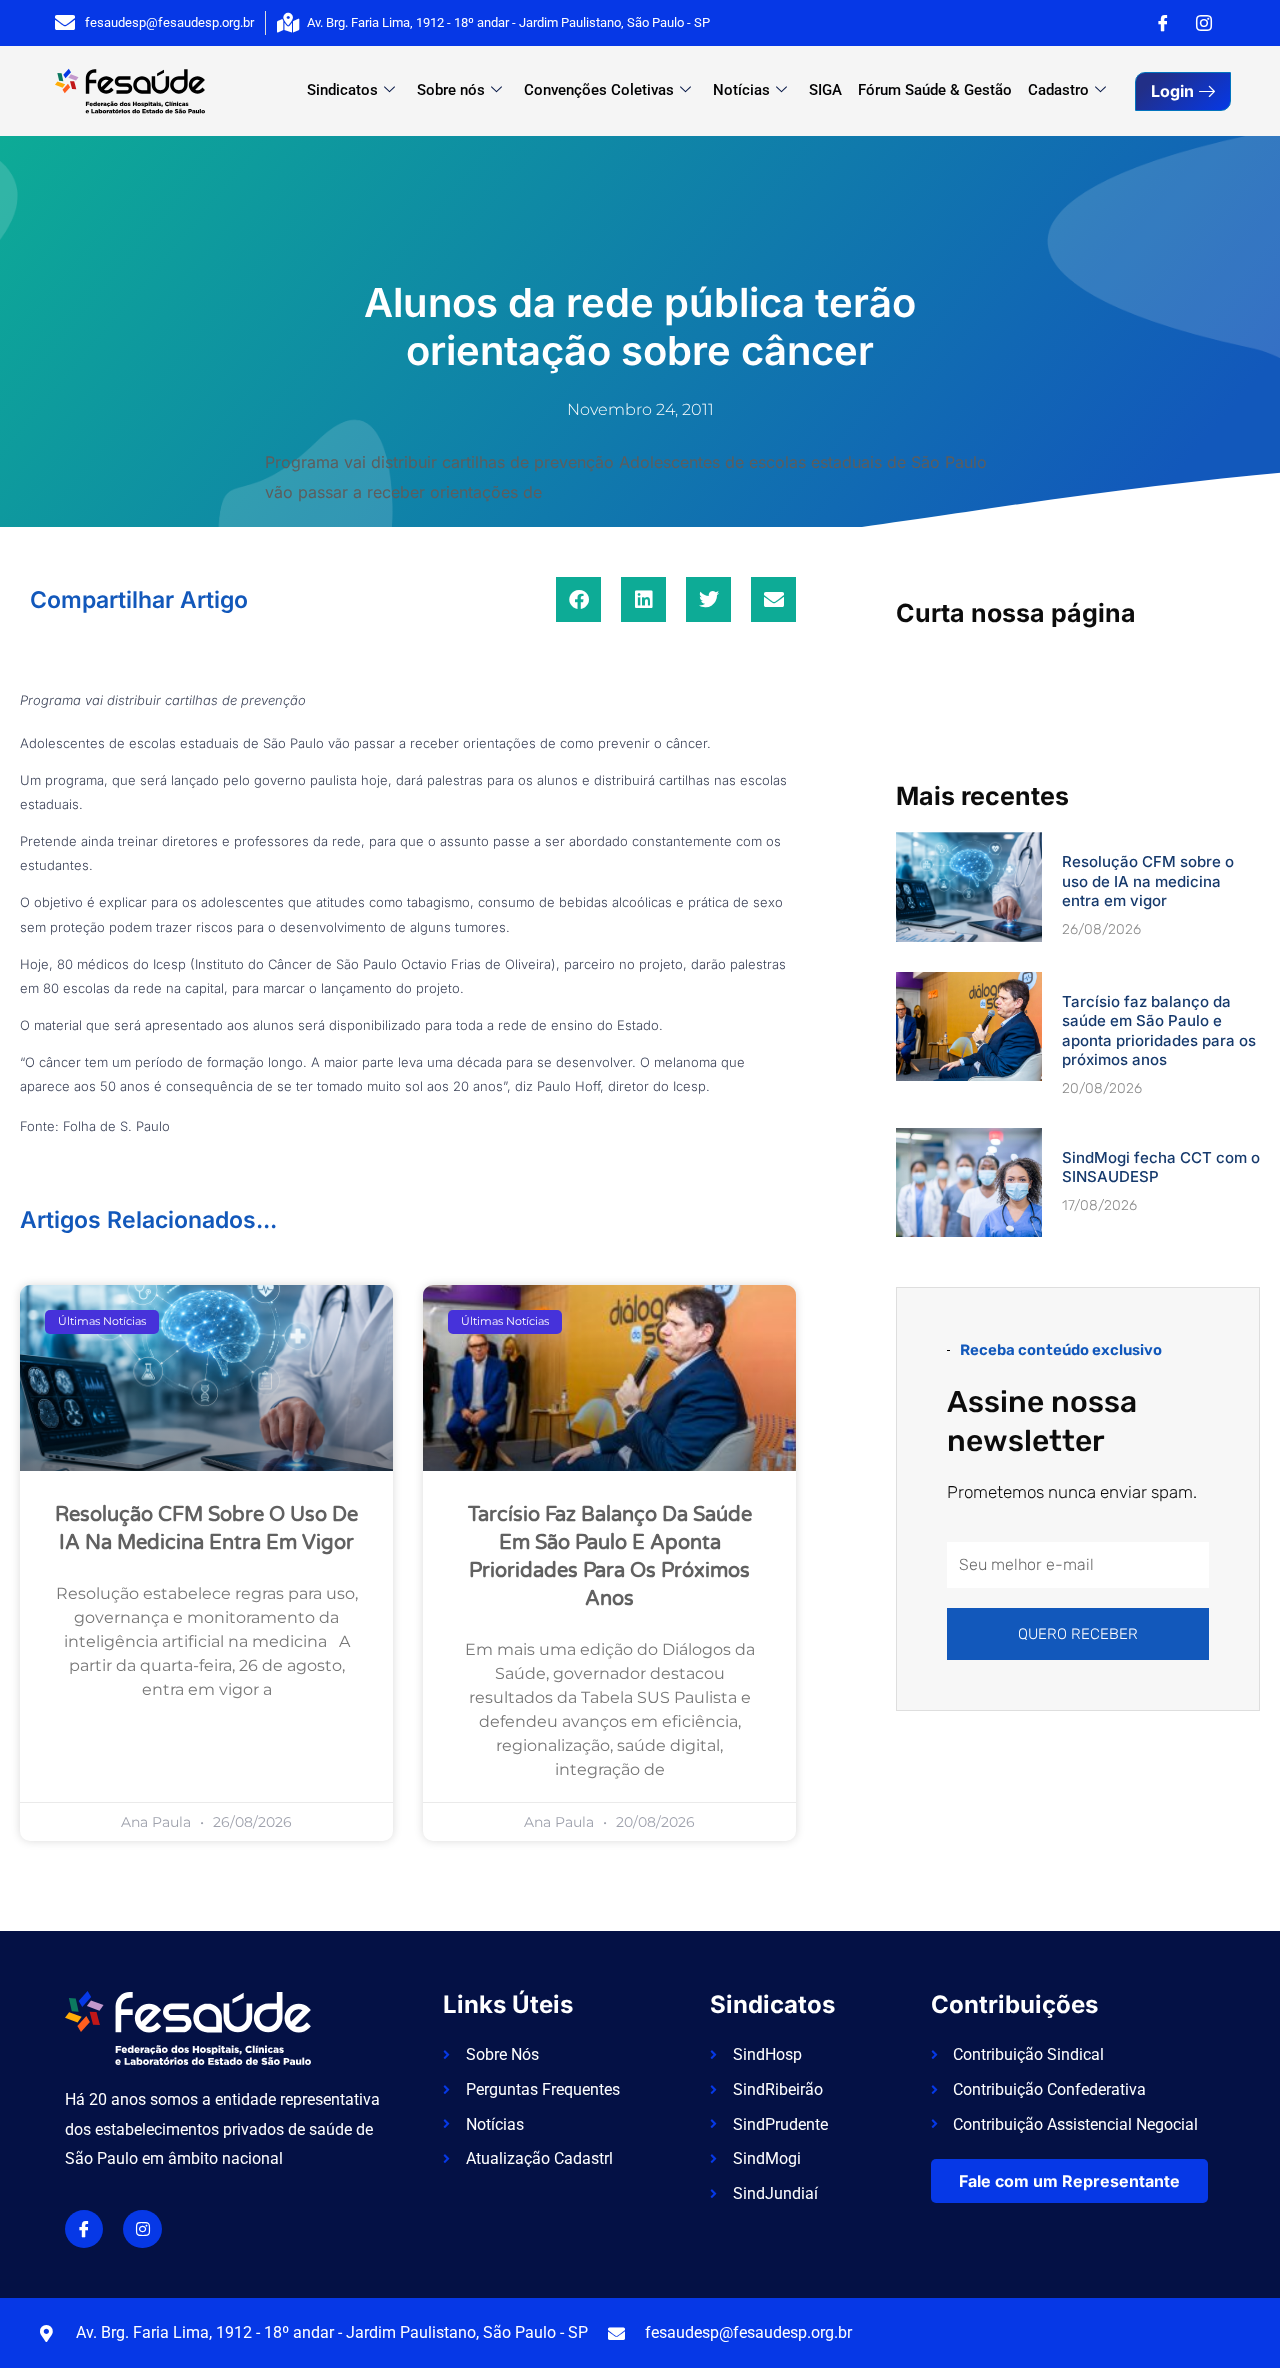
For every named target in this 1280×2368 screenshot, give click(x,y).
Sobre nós (451, 90)
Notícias (741, 90)
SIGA (825, 90)
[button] (578, 599)
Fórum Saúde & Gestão (935, 90)
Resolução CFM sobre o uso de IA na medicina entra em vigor (1148, 881)
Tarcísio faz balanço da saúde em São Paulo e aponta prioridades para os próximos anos (1159, 1031)
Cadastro (1058, 90)
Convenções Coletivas (599, 90)
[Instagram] (1204, 23)
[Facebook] (1163, 23)
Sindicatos (342, 90)
